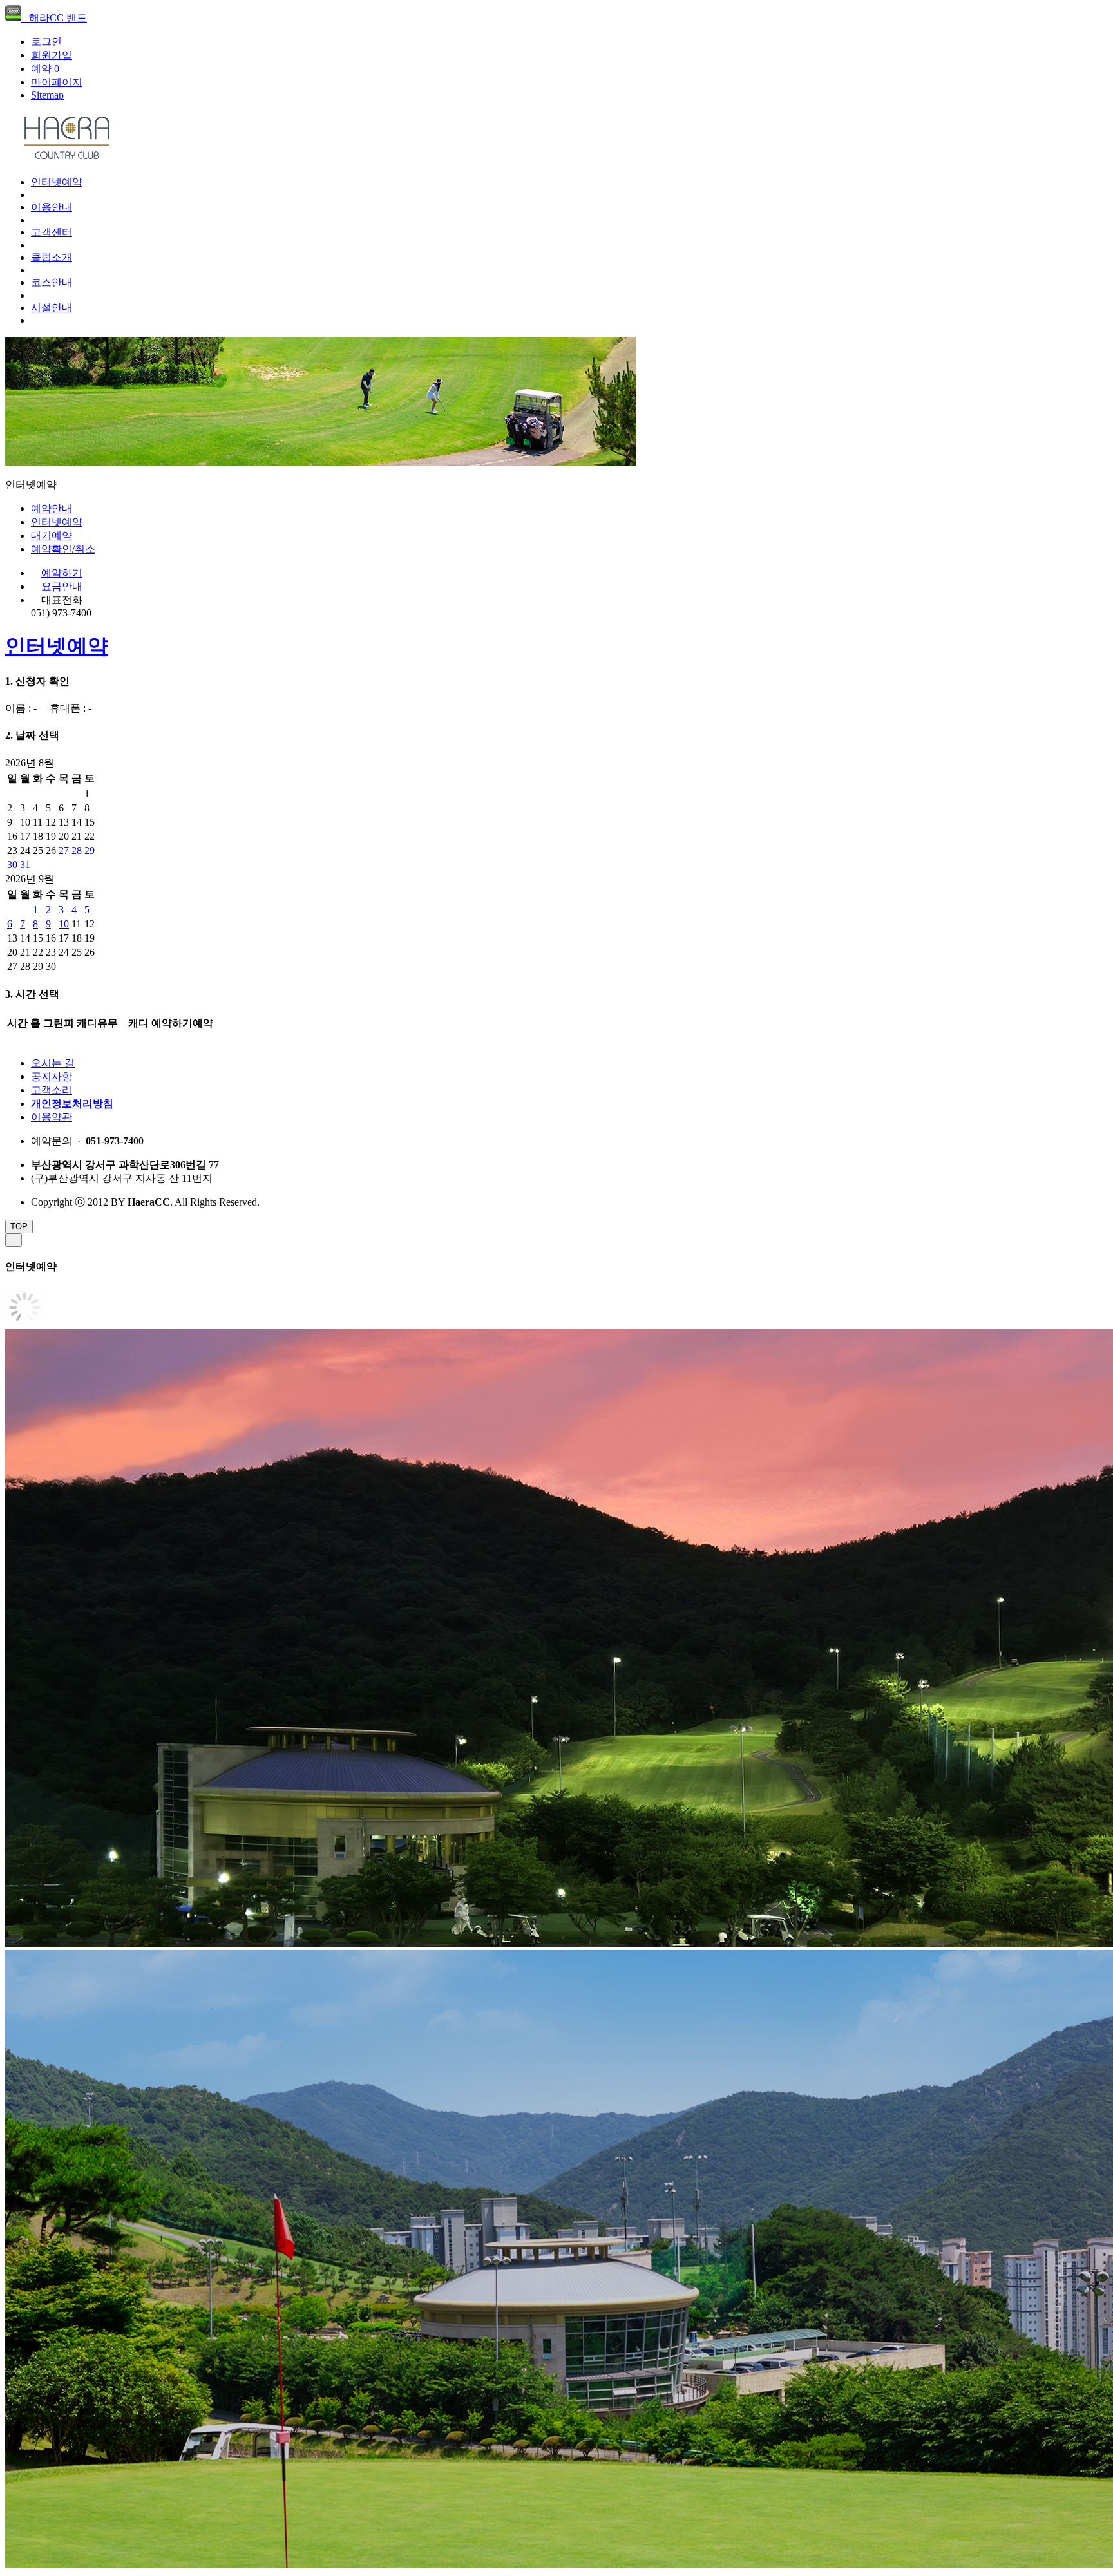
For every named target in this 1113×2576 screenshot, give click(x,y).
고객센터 (52, 232)
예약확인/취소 (63, 549)
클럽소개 (52, 257)
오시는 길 (53, 1063)
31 (25, 865)
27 (64, 850)
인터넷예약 (57, 182)
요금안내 (62, 586)
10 (64, 924)
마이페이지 (57, 82)
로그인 (46, 42)
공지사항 (52, 1076)
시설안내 (52, 308)
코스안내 (52, 282)
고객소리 (52, 1090)
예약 (45, 69)
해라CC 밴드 (54, 18)
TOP (19, 1226)
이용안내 (52, 207)
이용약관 (52, 1117)
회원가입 (52, 55)
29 (90, 850)
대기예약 (52, 535)
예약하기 (62, 573)
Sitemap (47, 95)
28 (77, 850)
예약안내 (52, 508)
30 (12, 865)
